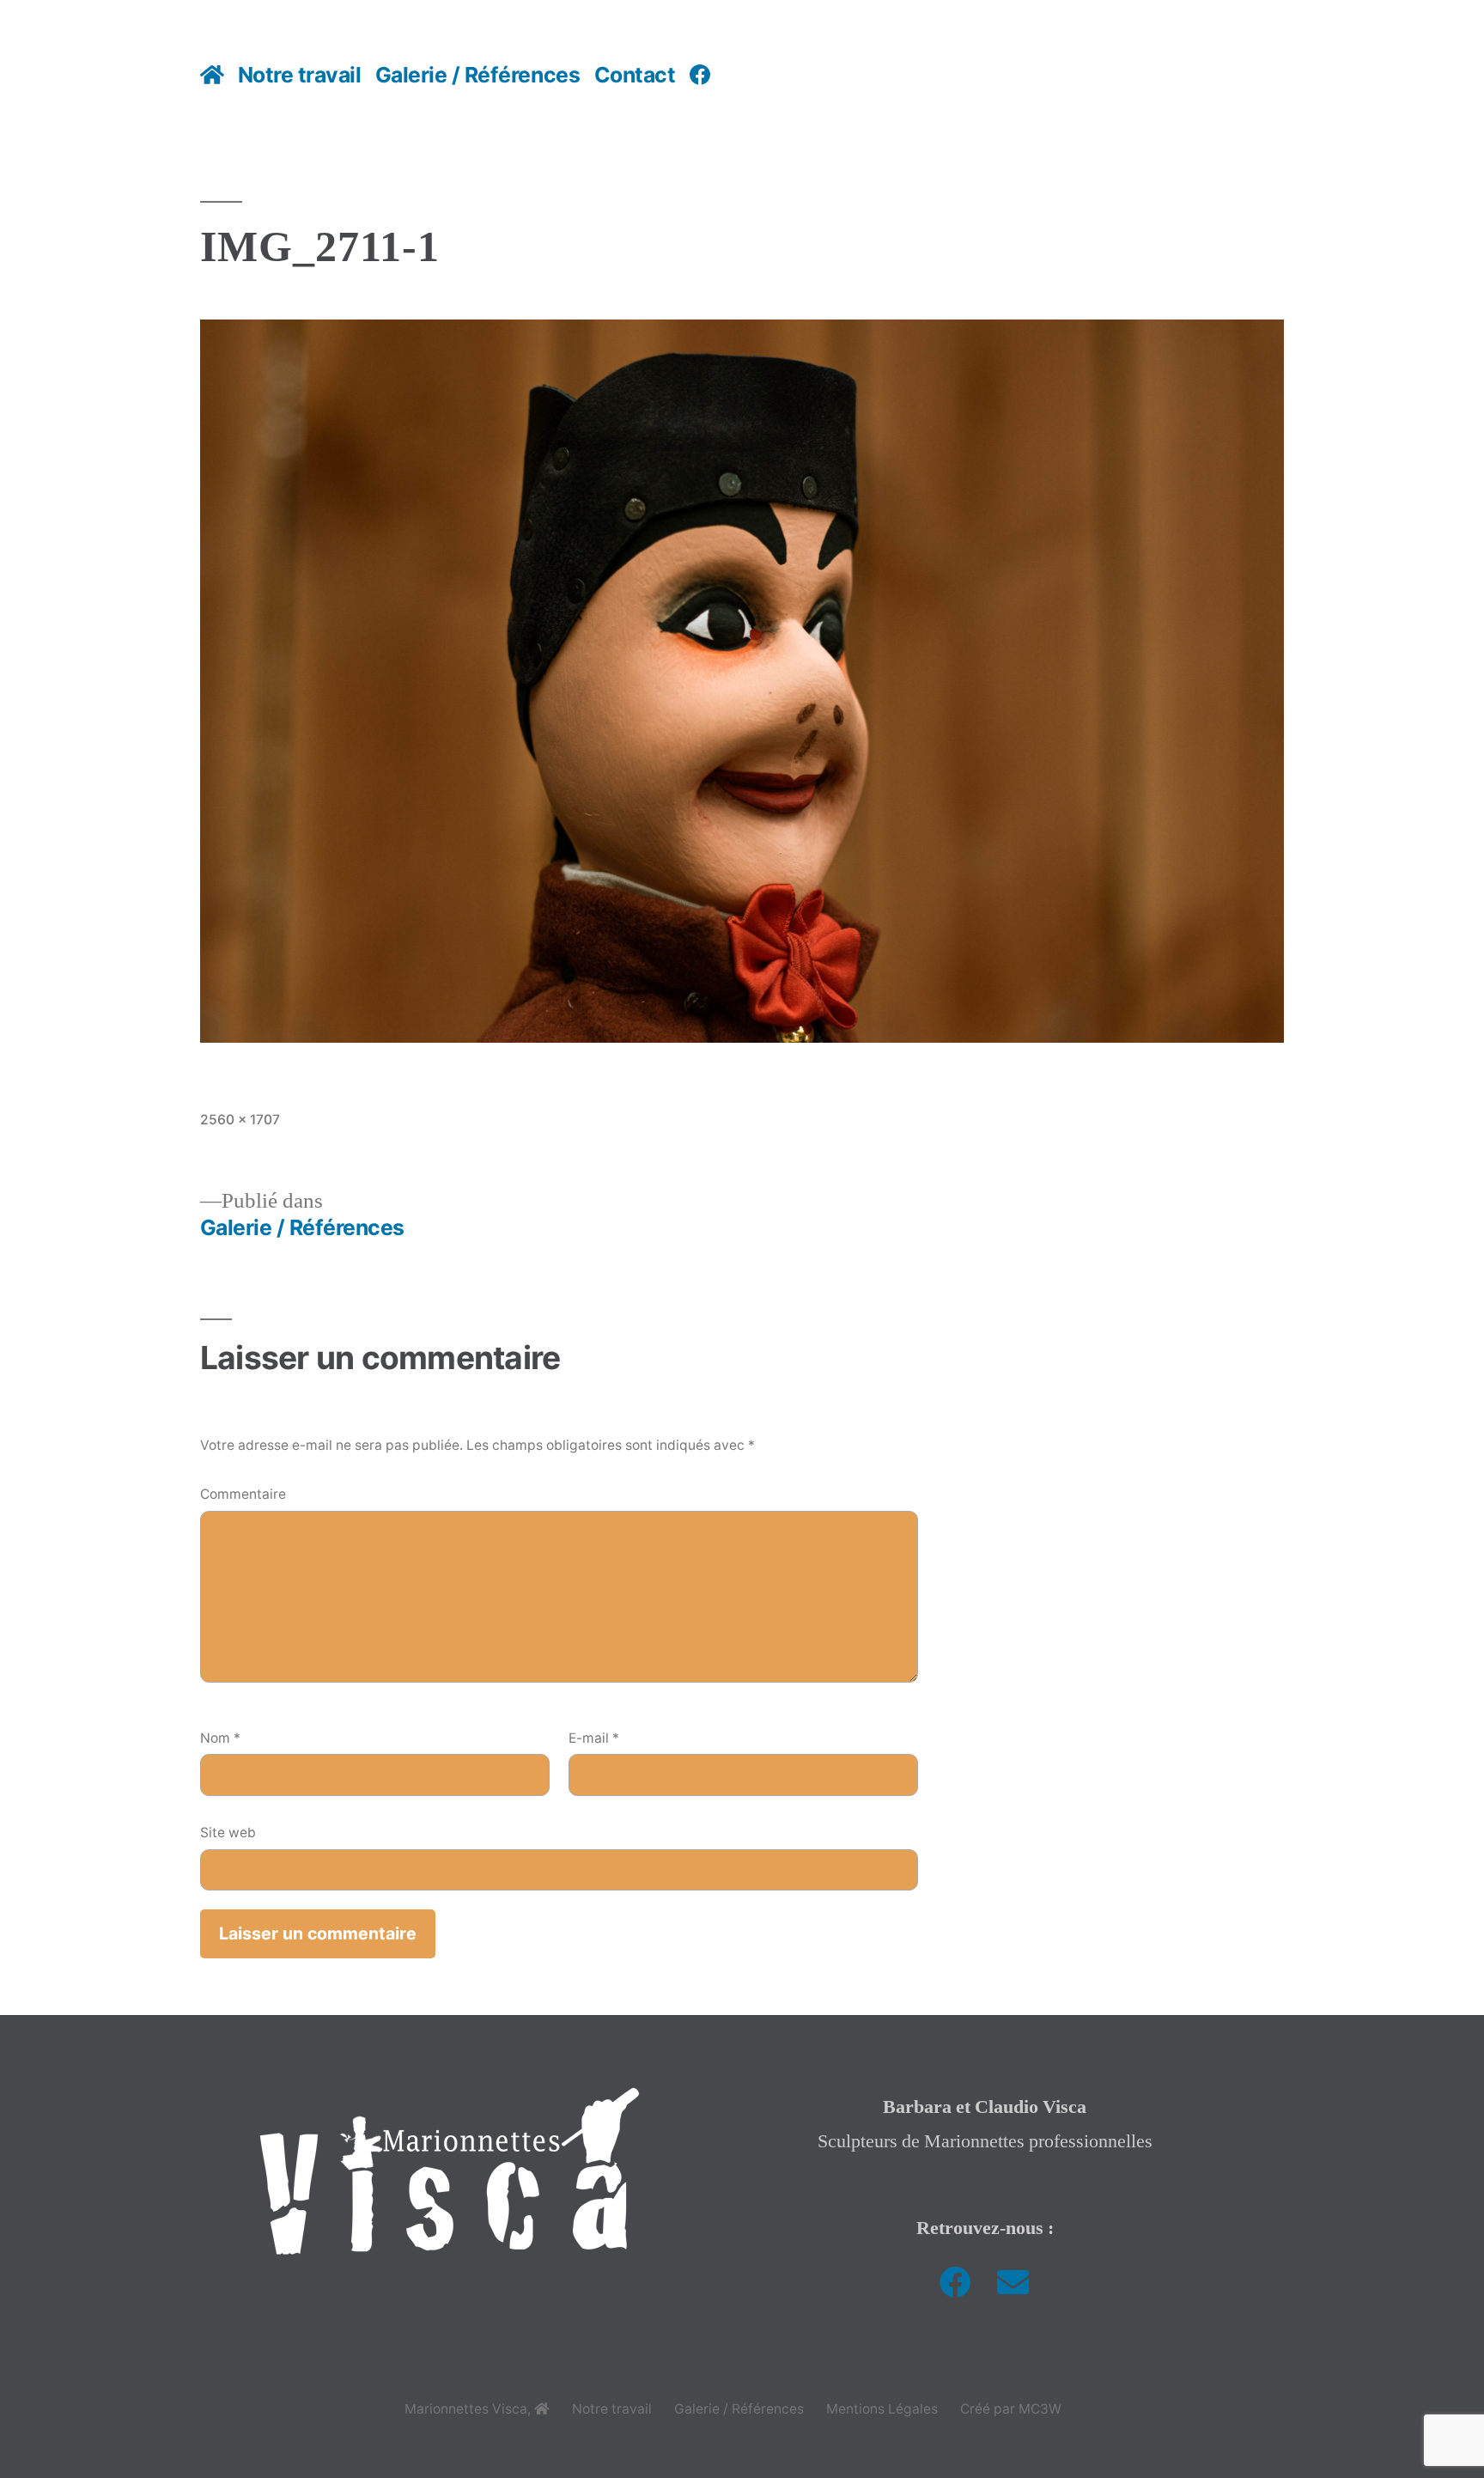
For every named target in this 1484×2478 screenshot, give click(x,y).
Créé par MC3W (1011, 2409)
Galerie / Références (477, 75)
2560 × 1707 (240, 1120)
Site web (228, 1833)
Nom (220, 1738)
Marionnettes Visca (466, 2409)
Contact (635, 75)
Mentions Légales (882, 2409)
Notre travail (300, 75)
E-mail (594, 1738)
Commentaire (243, 1494)
